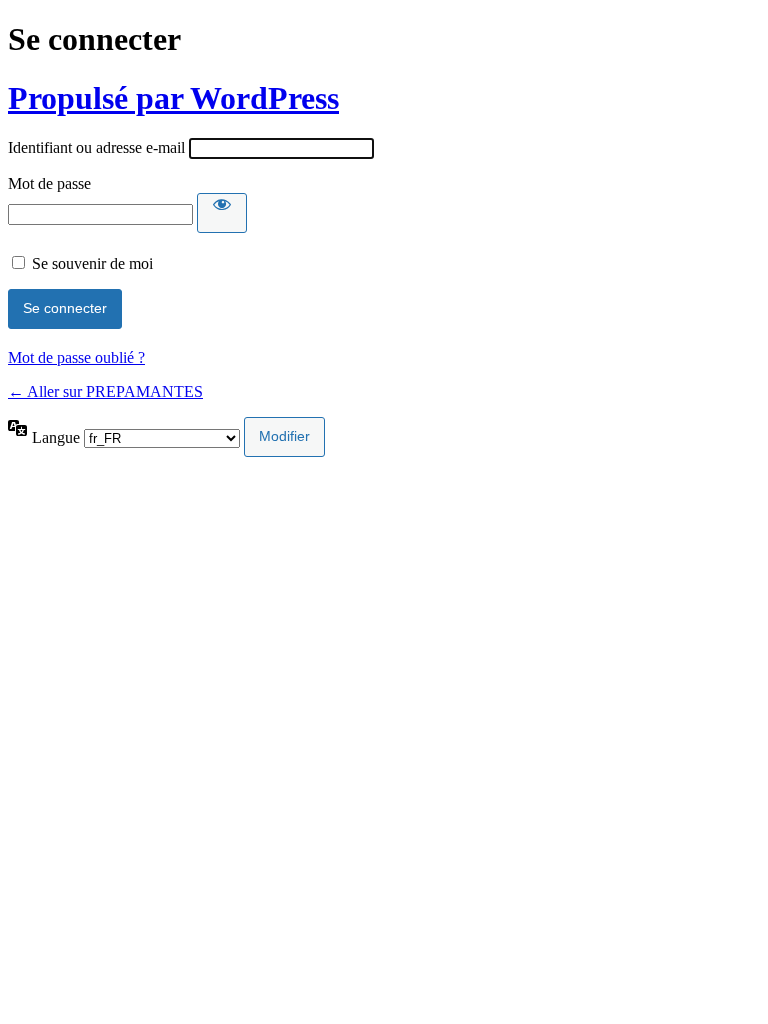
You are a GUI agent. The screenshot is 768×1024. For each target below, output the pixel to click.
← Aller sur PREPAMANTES (105, 391)
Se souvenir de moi (92, 263)
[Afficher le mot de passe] (222, 213)
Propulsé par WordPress (173, 98)
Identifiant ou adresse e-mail (96, 147)
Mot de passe (49, 183)
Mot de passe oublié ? (76, 357)
